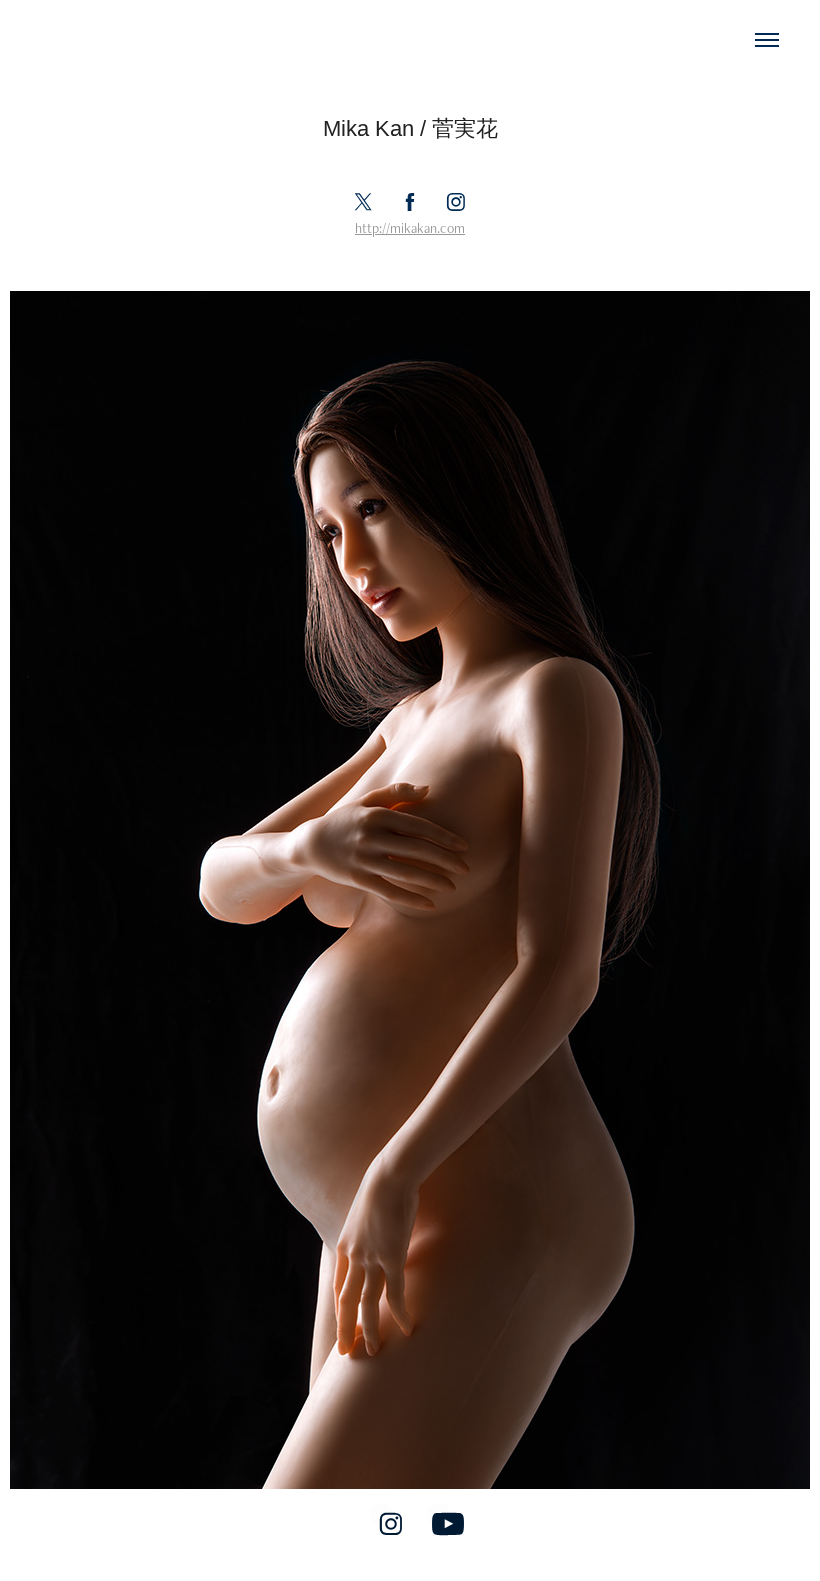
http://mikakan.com (410, 228)
